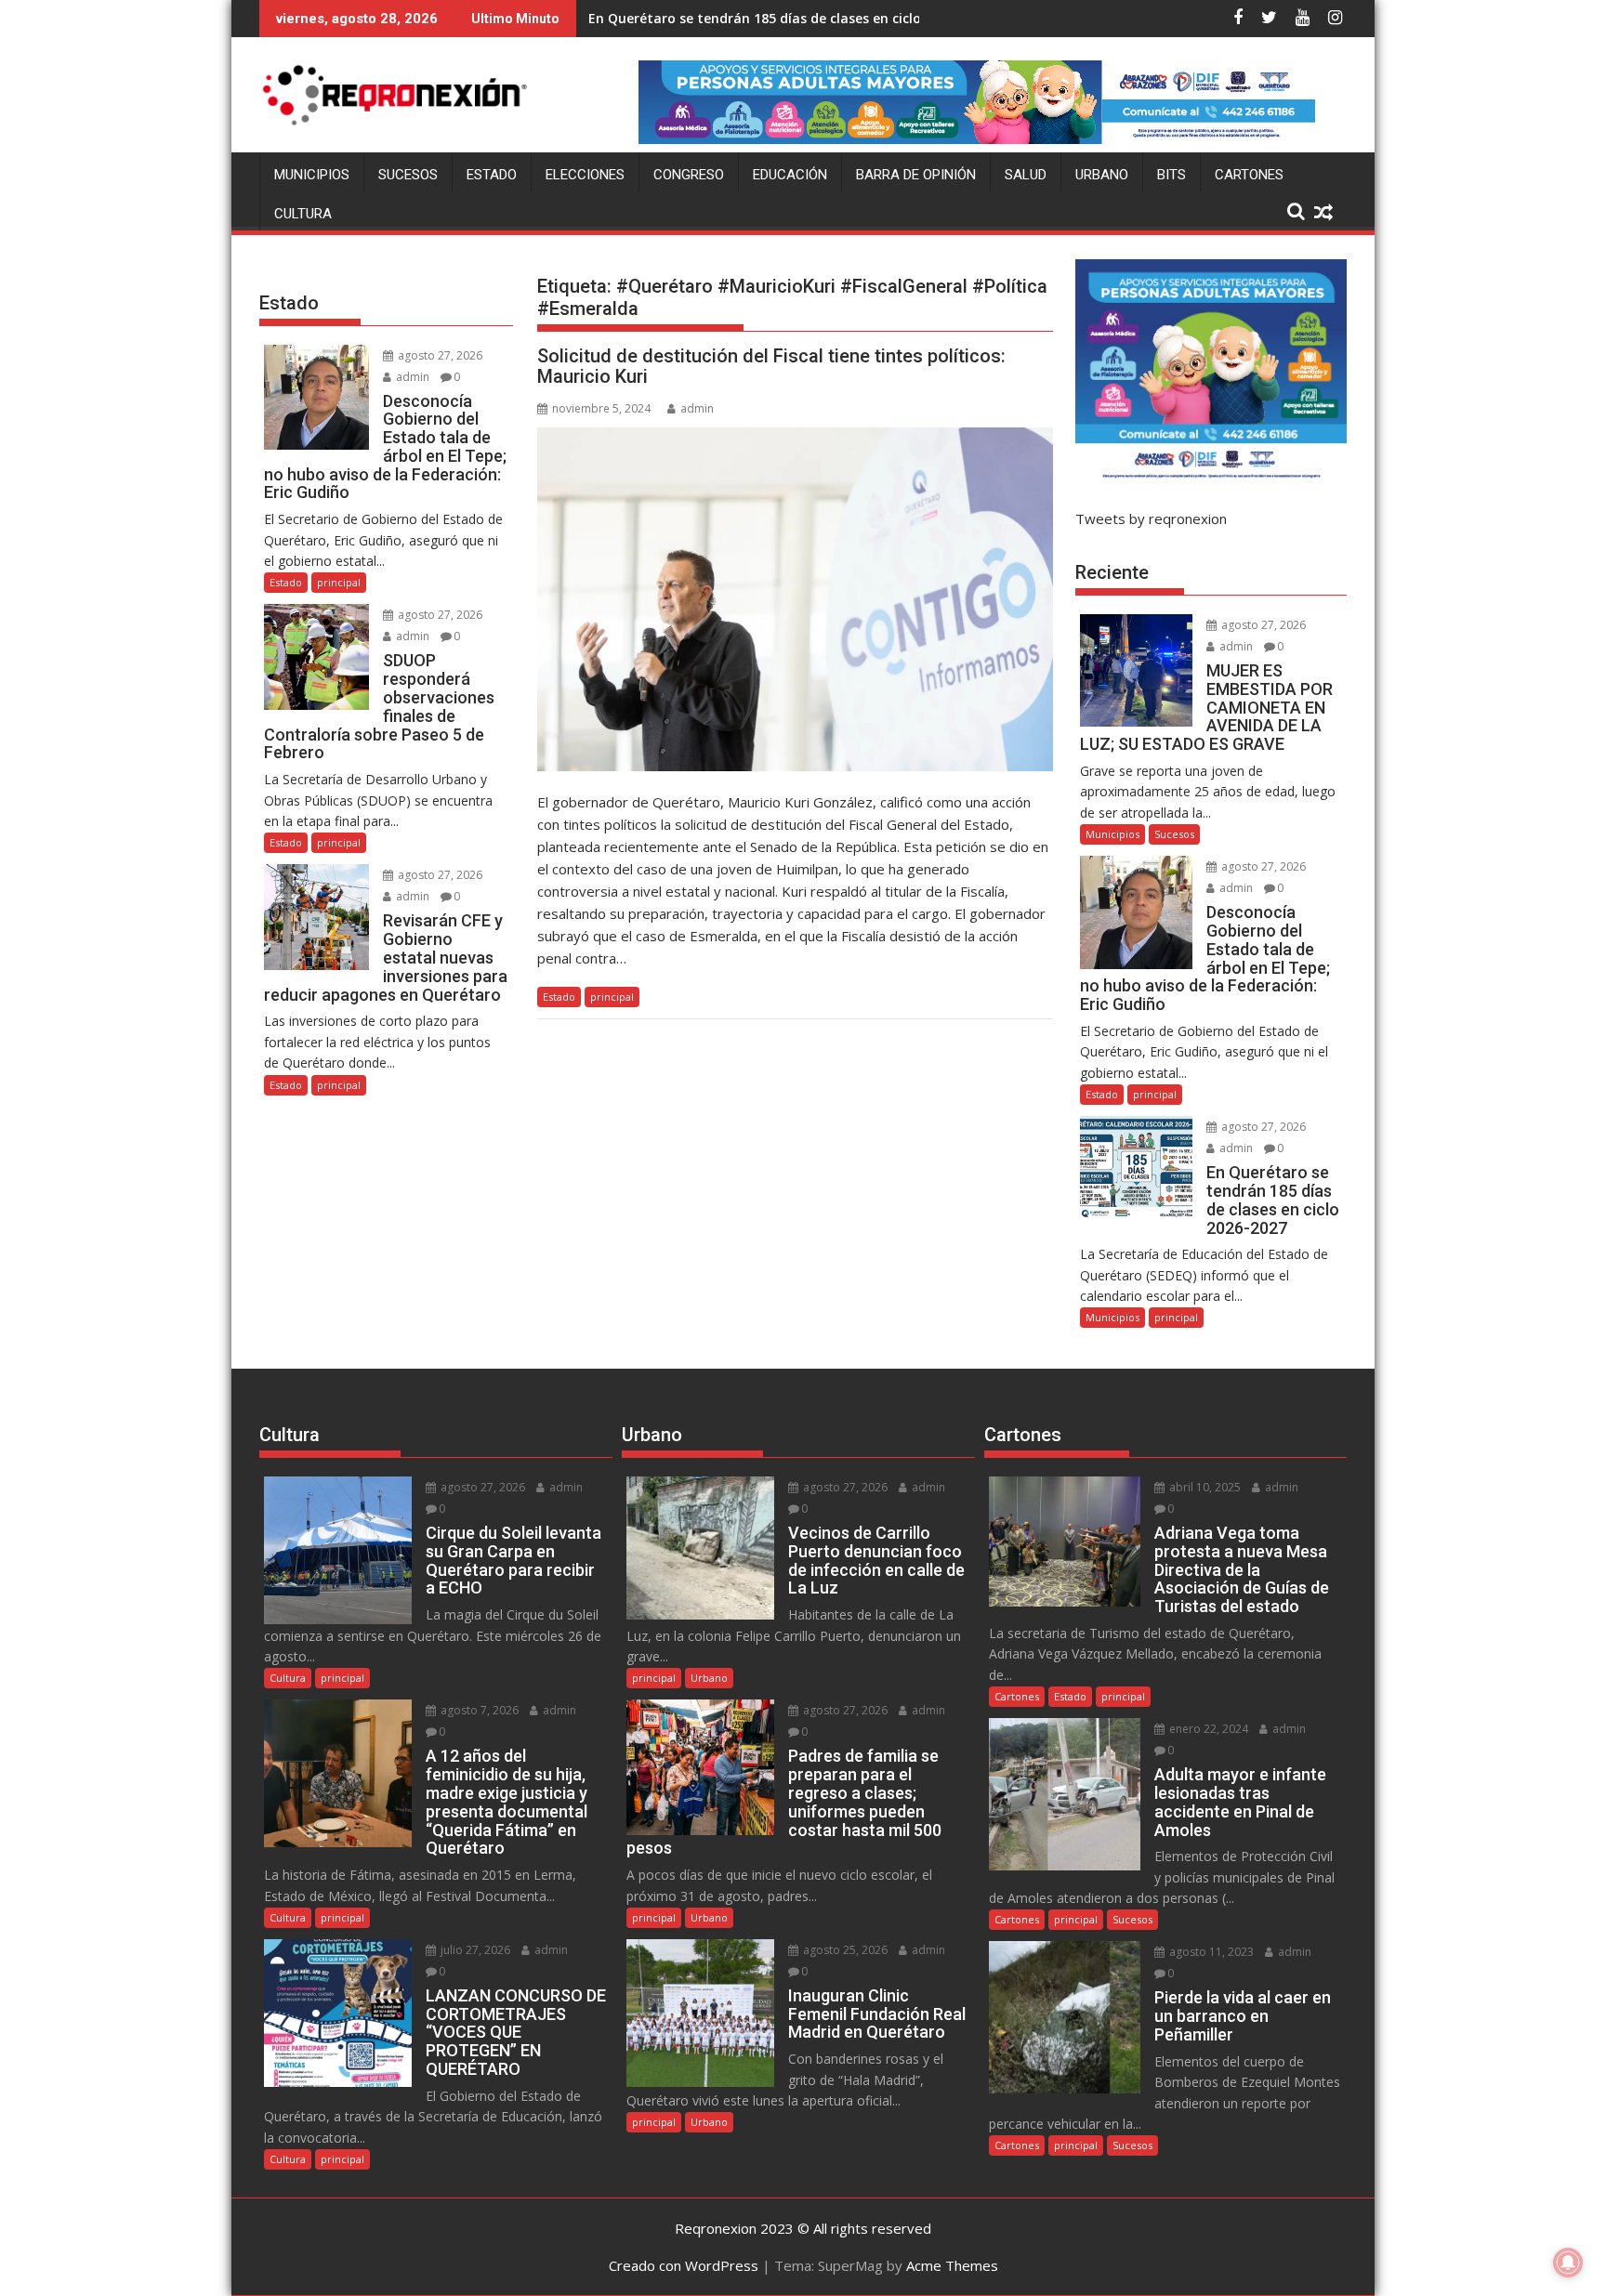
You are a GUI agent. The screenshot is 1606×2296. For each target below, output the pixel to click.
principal (612, 997)
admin (697, 408)
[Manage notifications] (1568, 2263)
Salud (1026, 175)
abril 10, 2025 (1204, 1487)
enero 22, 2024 (1207, 1729)
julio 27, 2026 (474, 1950)
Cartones (1249, 175)
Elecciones (585, 175)
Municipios (312, 175)
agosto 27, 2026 (439, 355)
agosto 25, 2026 (844, 1950)
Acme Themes (952, 2265)
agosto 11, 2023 (1210, 1952)
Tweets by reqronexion (1151, 518)
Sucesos (408, 175)
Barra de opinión (916, 175)
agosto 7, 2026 (478, 1710)
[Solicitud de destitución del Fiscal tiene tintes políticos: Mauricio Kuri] (795, 599)
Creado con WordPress (684, 2265)
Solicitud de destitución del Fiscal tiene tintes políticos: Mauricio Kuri (771, 366)
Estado (492, 175)
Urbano (1102, 175)
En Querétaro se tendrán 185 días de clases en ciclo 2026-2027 (789, 18)
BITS (1172, 175)
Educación (790, 175)
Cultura (303, 214)
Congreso (689, 175)
